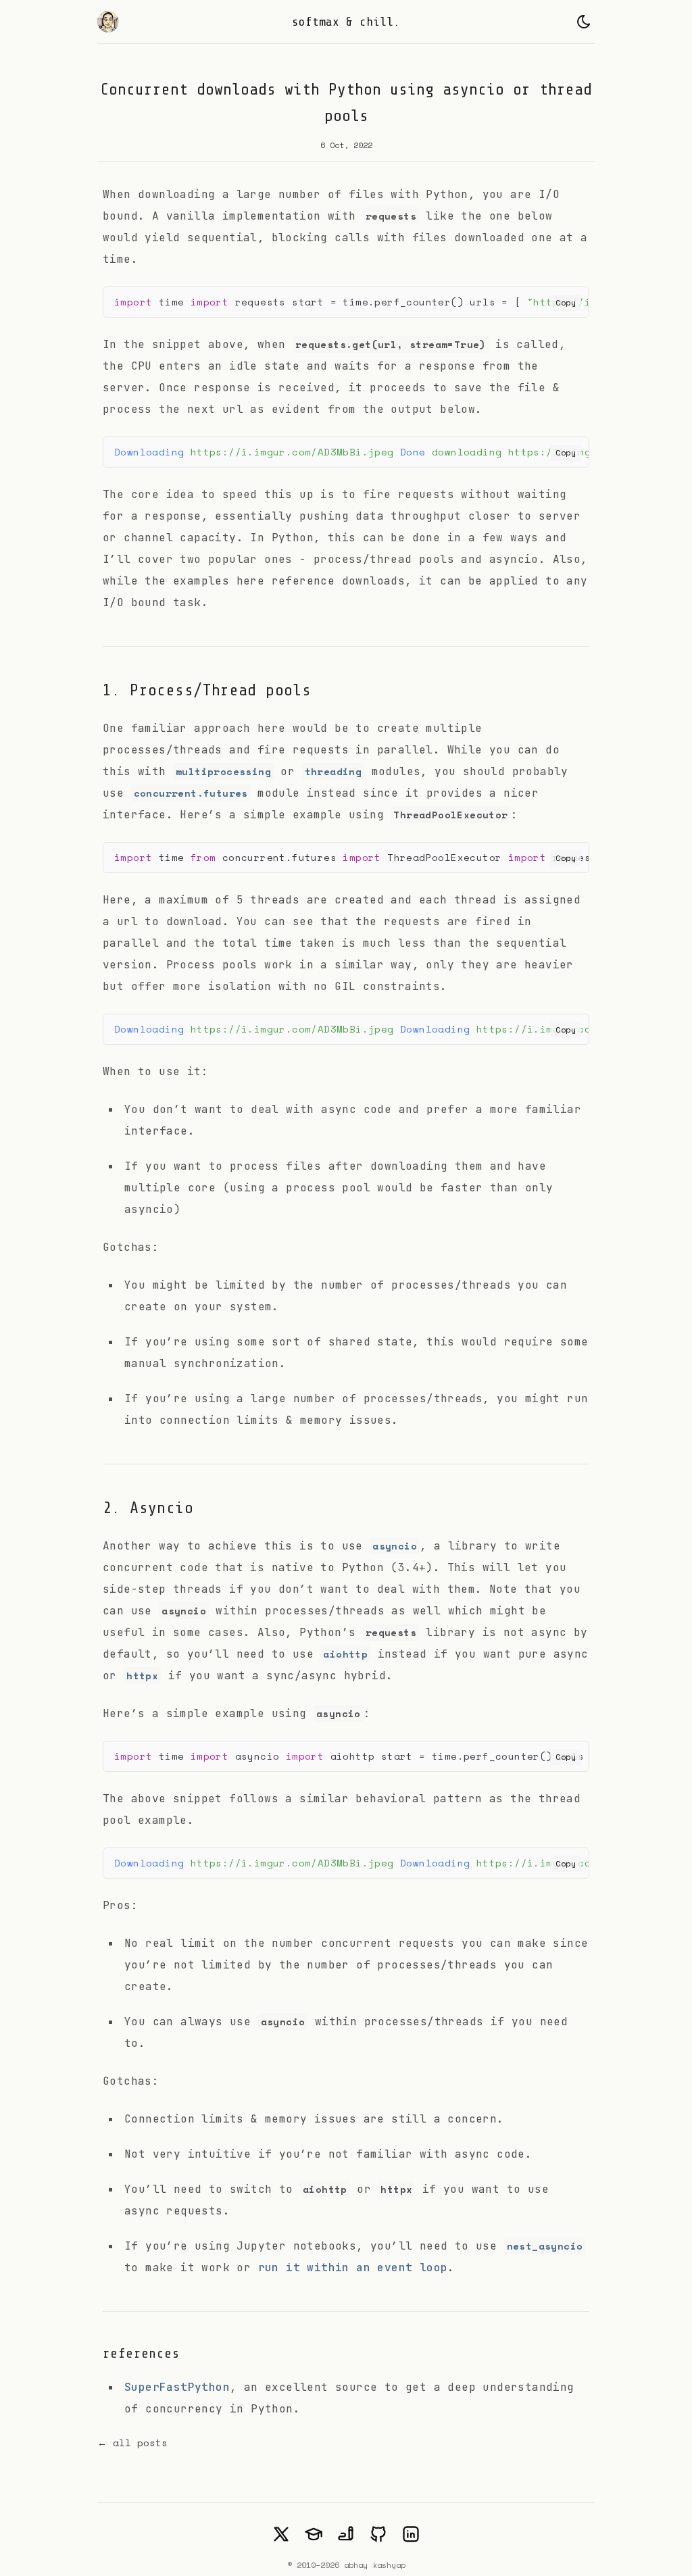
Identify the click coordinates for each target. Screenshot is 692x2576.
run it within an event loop (353, 2268)
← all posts (132, 2443)
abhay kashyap (375, 2565)
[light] (584, 22)
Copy (566, 302)
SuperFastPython (177, 2387)
